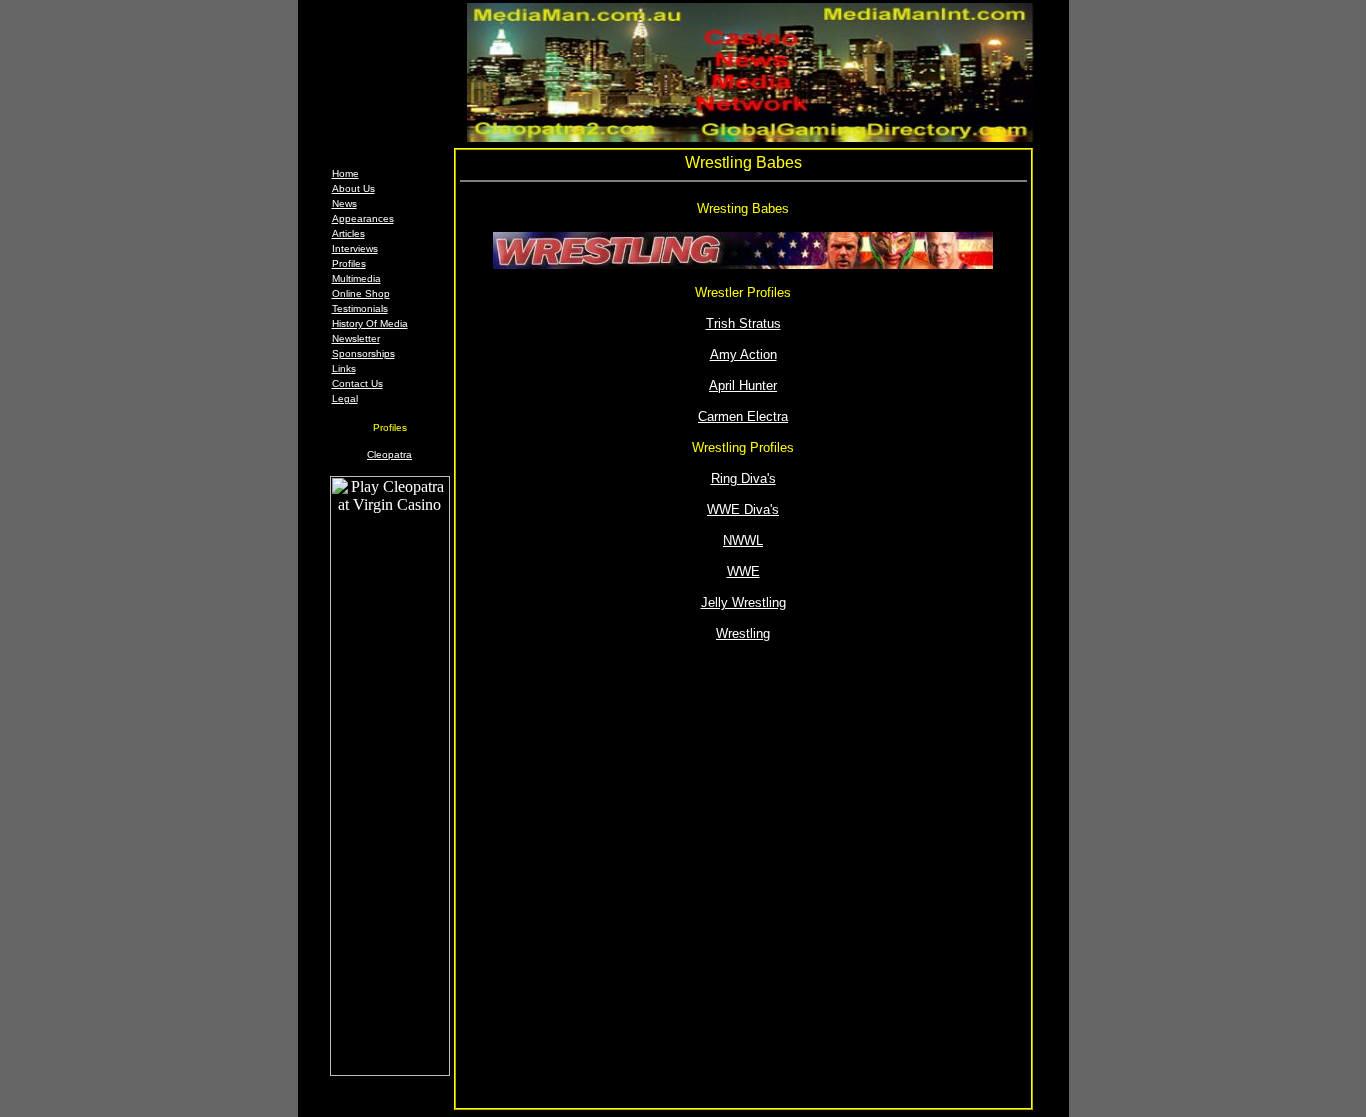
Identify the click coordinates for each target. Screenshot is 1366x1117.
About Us (353, 188)
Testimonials (360, 308)
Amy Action (743, 354)
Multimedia (356, 278)
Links (344, 368)
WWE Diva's (743, 509)
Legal (345, 398)
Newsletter (356, 338)
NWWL (743, 540)
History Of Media (370, 323)
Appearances (363, 218)
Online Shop (361, 293)
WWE (743, 571)
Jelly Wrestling (743, 602)
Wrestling (743, 633)
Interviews (355, 248)
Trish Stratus (743, 323)
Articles (348, 233)
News (344, 203)
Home (345, 173)
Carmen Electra (743, 416)
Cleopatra (389, 454)
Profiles (349, 263)
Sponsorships (363, 353)
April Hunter (743, 385)
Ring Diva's (743, 478)
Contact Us (357, 383)
